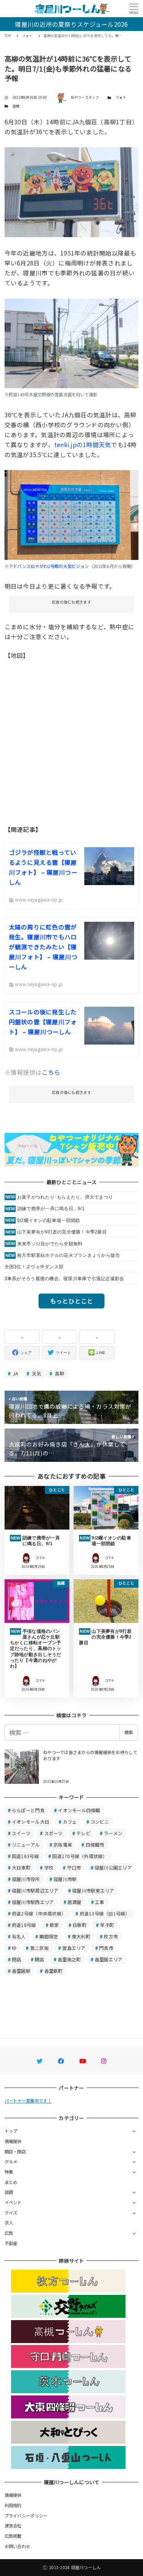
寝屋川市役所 (26, 1879)
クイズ (11, 2213)
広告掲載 (13, 2536)
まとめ (11, 2182)
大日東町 (21, 1867)
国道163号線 (25, 1856)
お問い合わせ (18, 2546)
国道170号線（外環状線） (80, 1856)
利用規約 (13, 2505)
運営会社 (13, 2526)
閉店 (17, 1959)
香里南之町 (69, 1959)
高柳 (59, 1373)
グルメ (11, 2161)
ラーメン (113, 1833)
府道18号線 (24, 1925)
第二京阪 (39, 1948)
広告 (9, 2233)
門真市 (106, 1948)
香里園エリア (109, 1959)
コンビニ (100, 1822)
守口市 (74, 1867)
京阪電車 (63, 1845)
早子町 (107, 1925)
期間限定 (49, 1936)
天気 (36, 1373)
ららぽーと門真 (28, 1810)
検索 (129, 1732)
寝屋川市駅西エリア (33, 1902)
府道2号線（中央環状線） (39, 1913)
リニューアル (26, 1845)
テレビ (83, 1833)
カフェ (70, 1822)
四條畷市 (95, 1845)
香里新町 (54, 1971)
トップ (11, 2131)
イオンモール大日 (31, 1822)
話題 (16, 106)
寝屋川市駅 (65, 1879)
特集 (9, 2172)
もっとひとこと (72, 1301)
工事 (100, 1902)
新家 (54, 1925)
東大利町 (81, 1936)
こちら (51, 1072)
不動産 (11, 2243)
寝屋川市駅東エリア (93, 1890)
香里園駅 (21, 1971)
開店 (39, 1959)
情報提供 (13, 2141)
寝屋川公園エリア (113, 1867)
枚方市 (111, 1936)
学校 (49, 1867)
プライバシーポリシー (26, 2516)
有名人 (19, 1936)
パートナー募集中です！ (28, 2101)
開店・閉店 (15, 2151)
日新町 (80, 1925)
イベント (13, 2202)
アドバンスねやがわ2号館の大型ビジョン (49, 566)
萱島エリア (74, 1948)
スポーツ (54, 1833)
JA (15, 1373)
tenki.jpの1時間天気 (83, 444)
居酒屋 (75, 1902)
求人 (9, 2223)
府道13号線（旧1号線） (105, 1913)
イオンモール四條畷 (79, 1810)
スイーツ (21, 1833)
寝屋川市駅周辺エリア (35, 1890)
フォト (121, 97)
